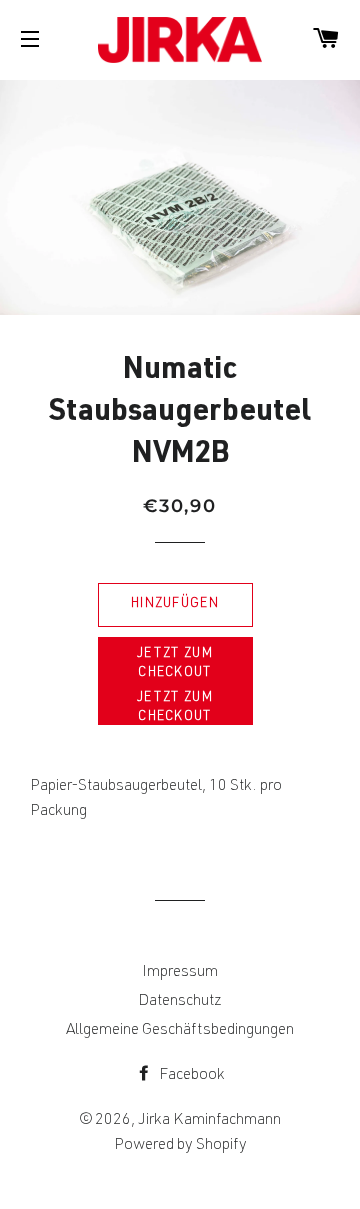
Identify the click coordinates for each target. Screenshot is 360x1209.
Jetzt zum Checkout (175, 663)
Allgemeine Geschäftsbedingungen (180, 1031)
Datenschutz (180, 1002)
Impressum (180, 973)
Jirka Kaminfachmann (209, 1121)
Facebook (190, 1076)
